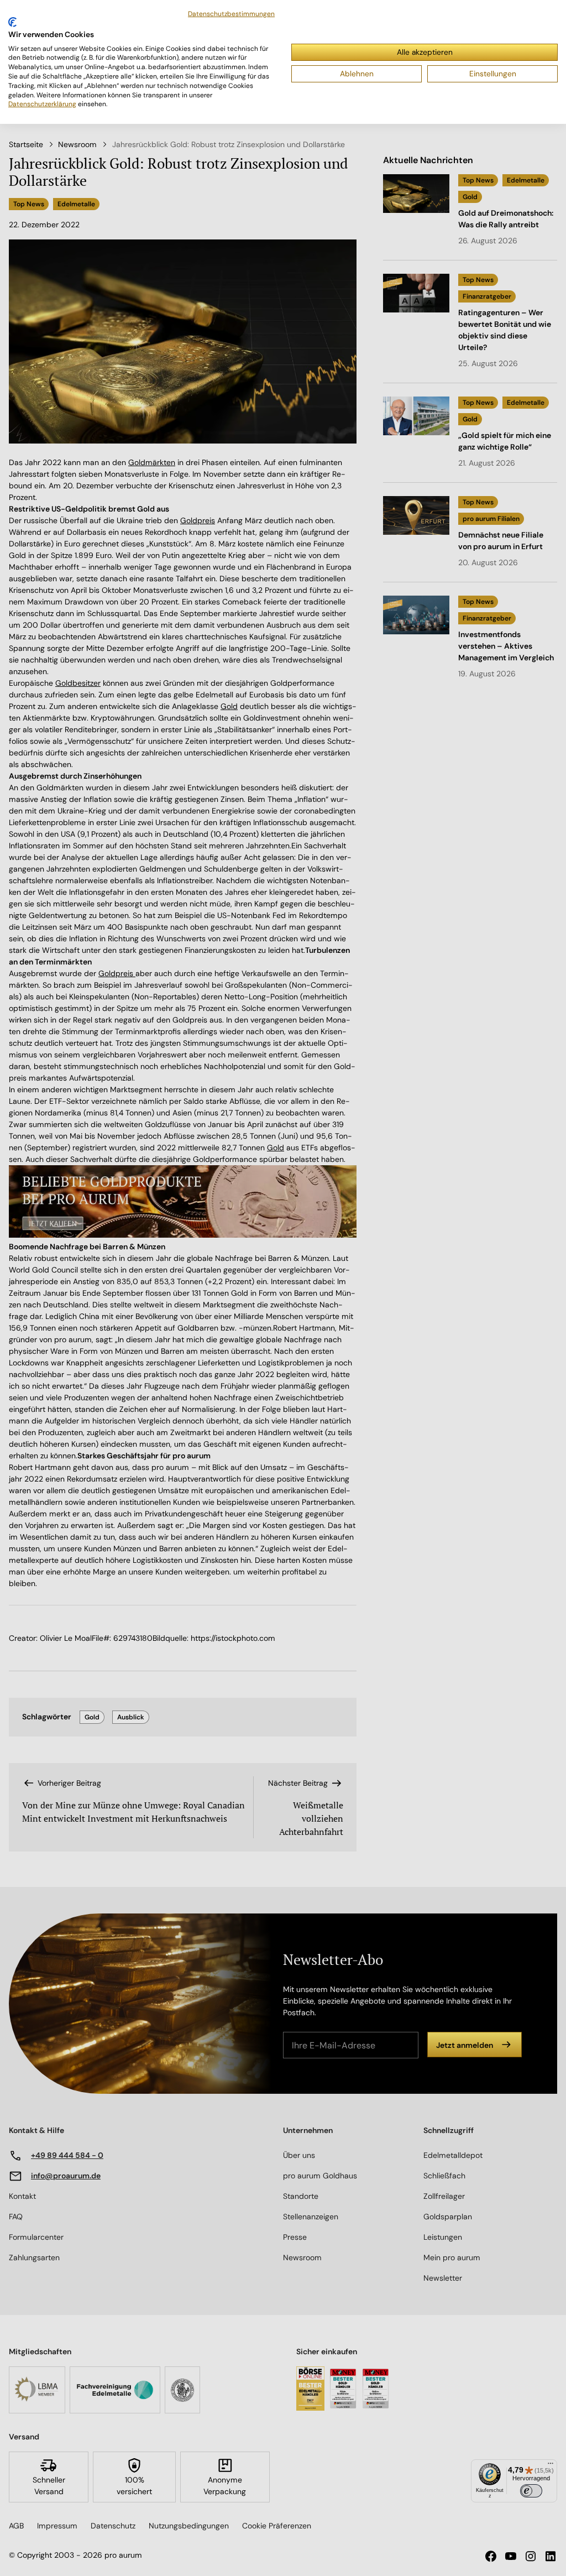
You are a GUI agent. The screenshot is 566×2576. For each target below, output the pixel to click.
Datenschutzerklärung (42, 104)
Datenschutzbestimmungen (231, 14)
